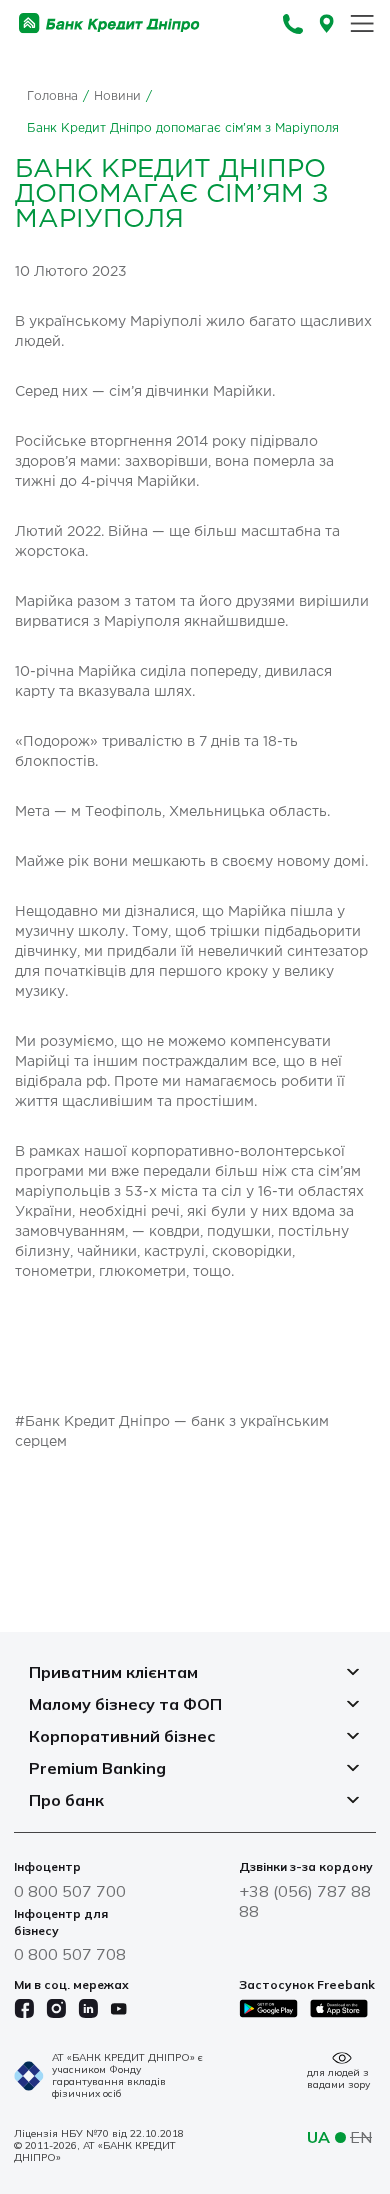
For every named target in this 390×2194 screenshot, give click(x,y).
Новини (117, 96)
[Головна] (109, 23)
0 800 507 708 (70, 1954)
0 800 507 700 (70, 1891)
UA (318, 2137)
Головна (52, 96)
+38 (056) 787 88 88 (305, 1901)
